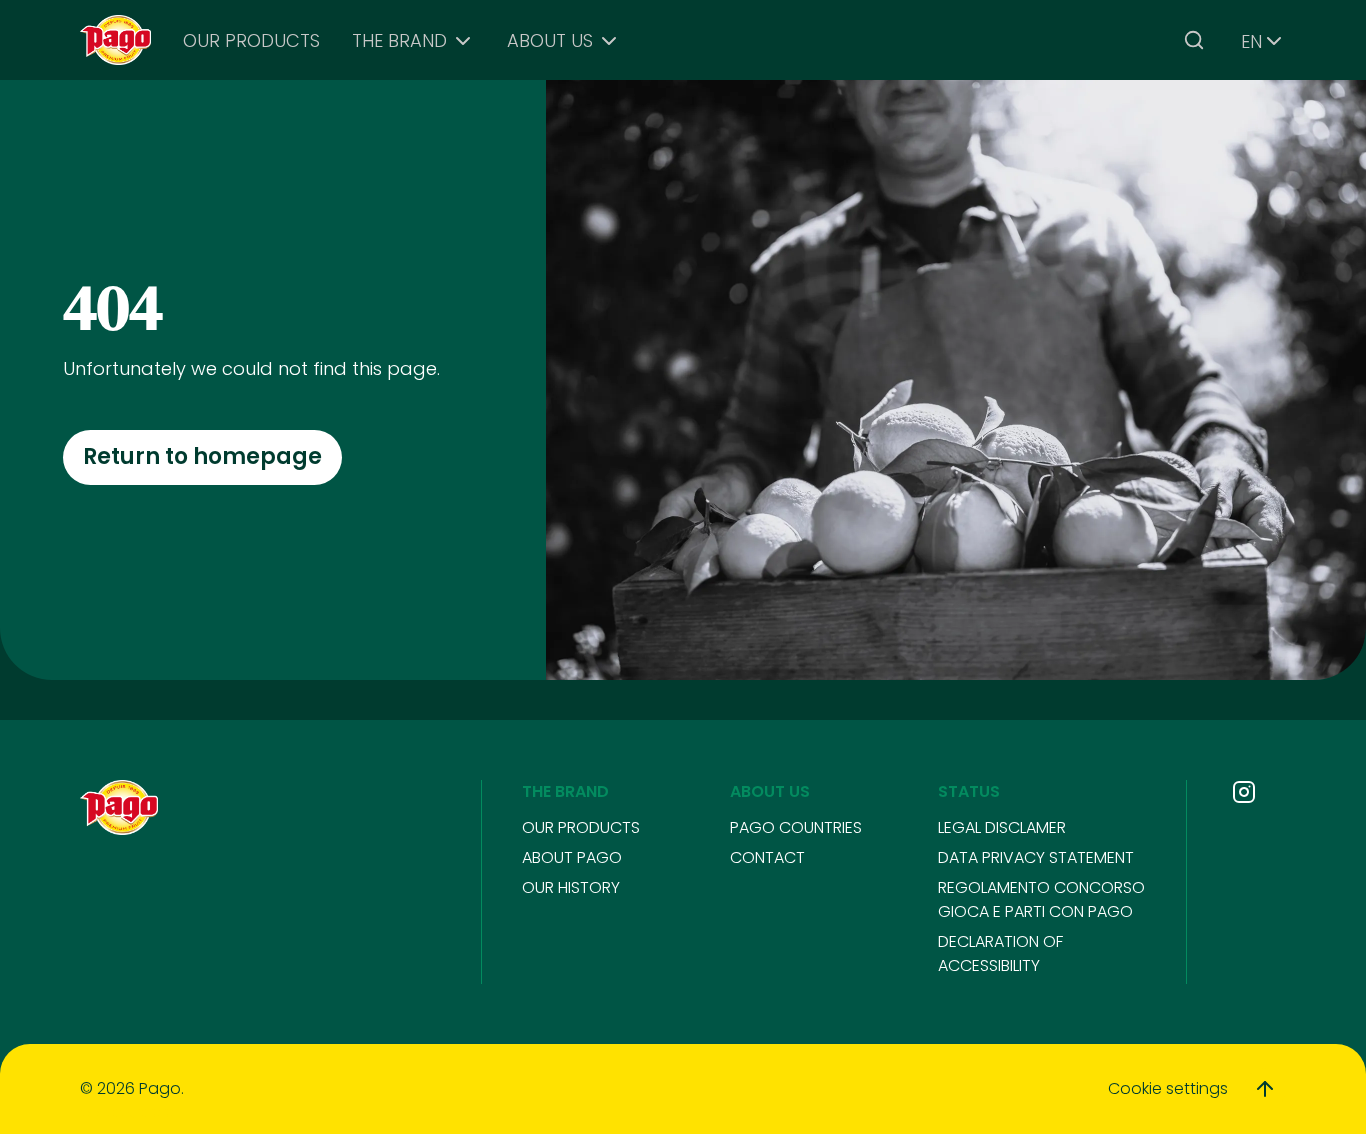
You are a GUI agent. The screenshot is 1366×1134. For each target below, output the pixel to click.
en (1251, 41)
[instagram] (1244, 792)
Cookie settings (1168, 1088)
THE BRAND (399, 40)
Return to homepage (202, 456)
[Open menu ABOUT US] (609, 41)
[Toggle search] (1194, 40)
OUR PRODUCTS (251, 40)
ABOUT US (550, 40)
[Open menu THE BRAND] (463, 41)
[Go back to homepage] (115, 40)
